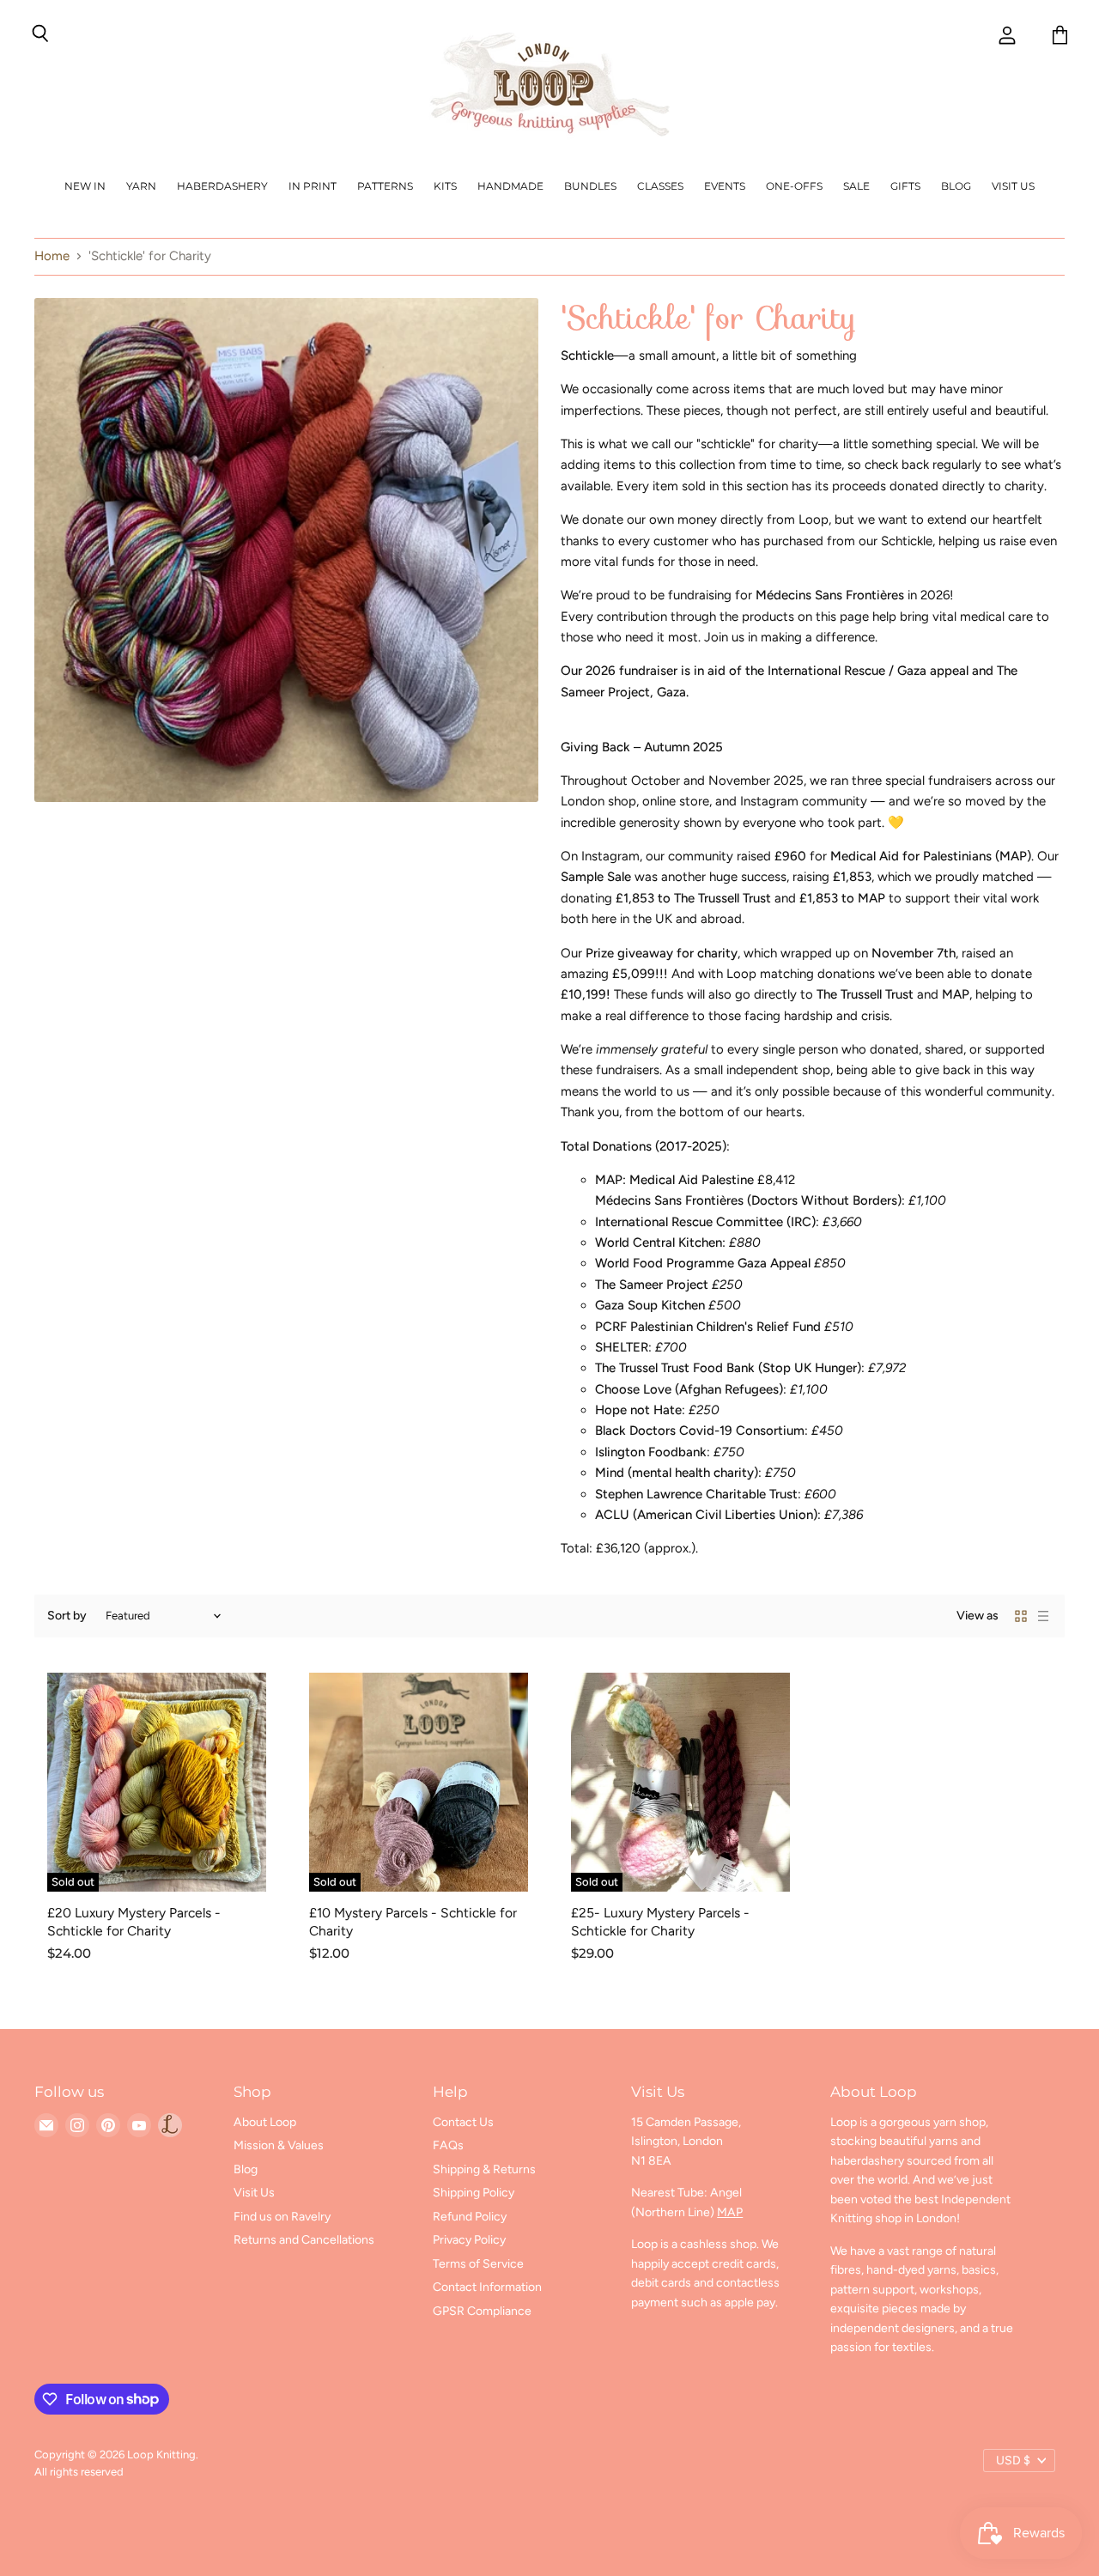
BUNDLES (590, 186)
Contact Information (487, 2287)
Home (52, 256)
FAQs (448, 2145)
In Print (313, 186)
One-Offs (794, 186)
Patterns (385, 186)
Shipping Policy (474, 2193)
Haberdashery (222, 186)
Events (725, 186)
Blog (956, 186)
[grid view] (1021, 1616)
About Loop (265, 2122)
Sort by (67, 1616)
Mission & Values (279, 2145)
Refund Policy (470, 2217)
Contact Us (463, 2122)
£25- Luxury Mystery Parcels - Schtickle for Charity (660, 1921)
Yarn (141, 186)
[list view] (1043, 1616)
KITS (445, 186)
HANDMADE (510, 186)
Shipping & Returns (484, 2169)
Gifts (905, 186)
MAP (730, 2212)
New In (85, 186)
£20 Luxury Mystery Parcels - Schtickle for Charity (134, 1921)
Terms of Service (478, 2264)
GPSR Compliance (482, 2311)
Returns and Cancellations (304, 2240)
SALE (856, 186)
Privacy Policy (469, 2240)
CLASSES (660, 186)
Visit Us (1013, 186)
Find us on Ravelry (282, 2217)
